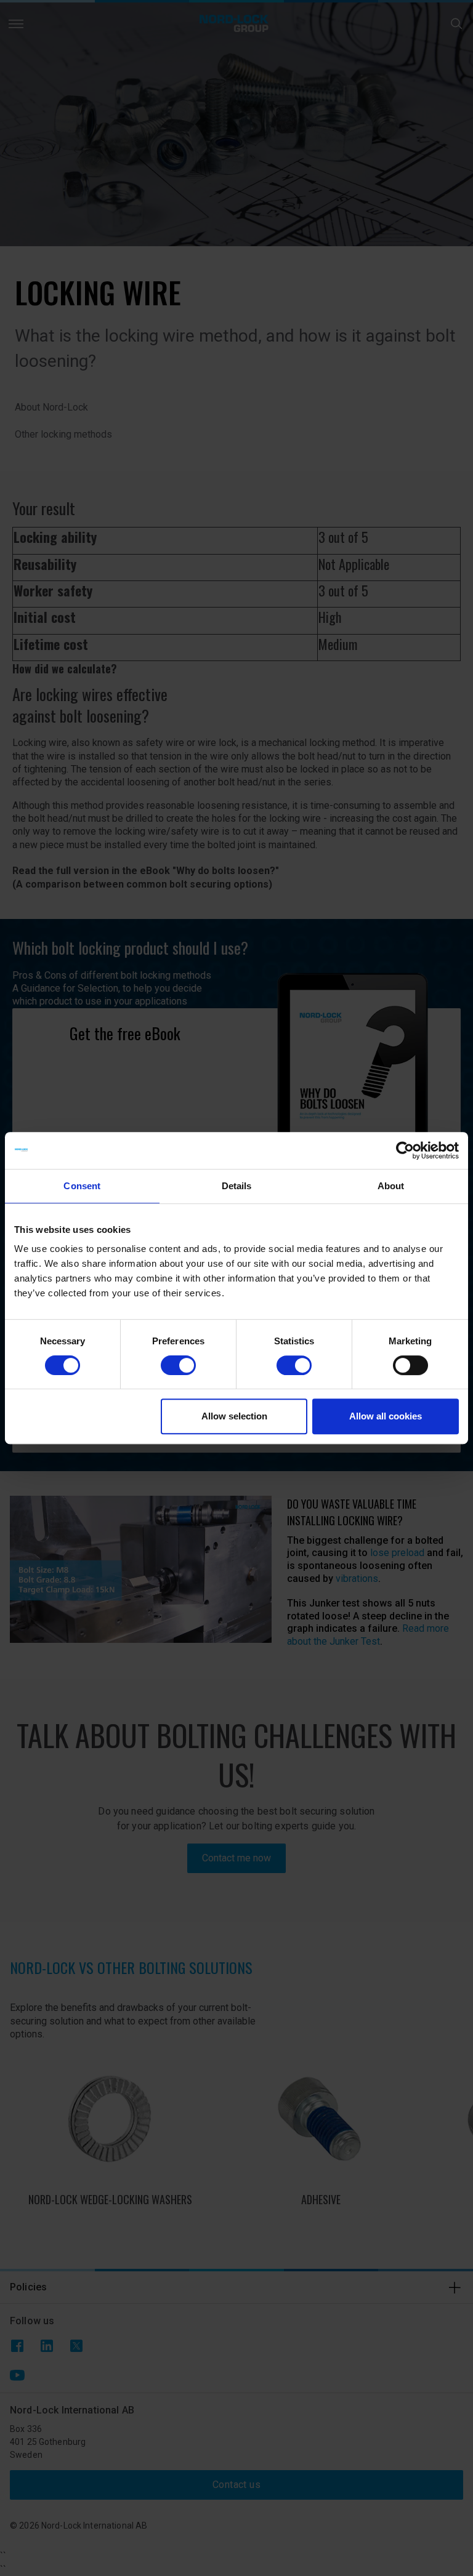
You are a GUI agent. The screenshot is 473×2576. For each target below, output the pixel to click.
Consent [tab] (82, 1186)
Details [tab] (237, 1186)
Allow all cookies (386, 1416)
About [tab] (391, 1186)
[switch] (178, 1365)
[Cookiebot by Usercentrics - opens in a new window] (405, 1150)
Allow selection (234, 1416)
